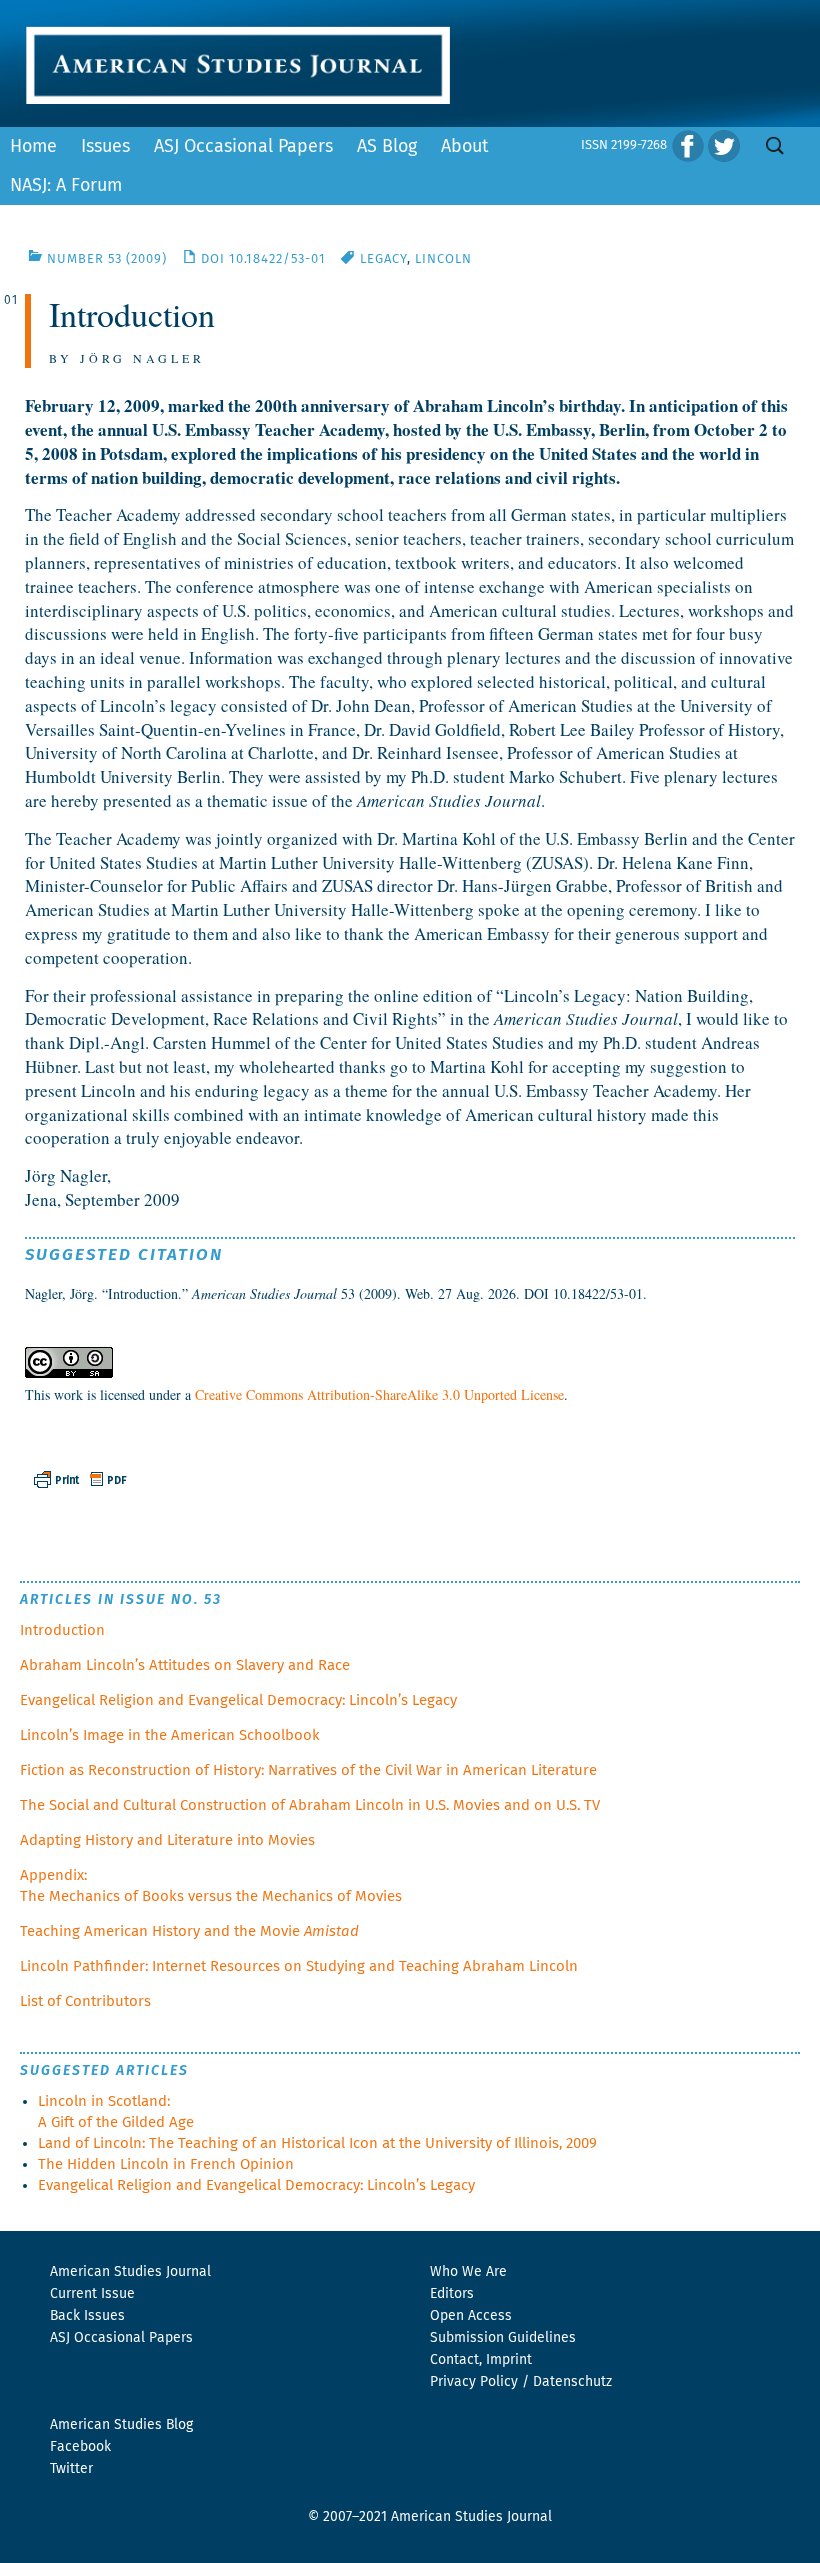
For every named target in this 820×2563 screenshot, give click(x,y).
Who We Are (468, 2272)
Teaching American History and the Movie (189, 1931)
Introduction (62, 1630)
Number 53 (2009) (107, 259)
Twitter (71, 2469)
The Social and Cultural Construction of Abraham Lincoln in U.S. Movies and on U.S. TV (310, 1805)
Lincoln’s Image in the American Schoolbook (170, 1735)
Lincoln (443, 259)
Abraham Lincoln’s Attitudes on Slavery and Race (185, 1665)
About (464, 147)
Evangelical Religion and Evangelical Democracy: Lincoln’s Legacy (238, 1700)
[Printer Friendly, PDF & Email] (81, 1476)
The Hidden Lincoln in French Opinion (166, 2164)
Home (33, 147)
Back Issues (87, 2316)
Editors (452, 2294)
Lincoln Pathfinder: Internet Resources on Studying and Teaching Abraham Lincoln (299, 1966)
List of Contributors (85, 2001)
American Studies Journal (130, 2272)
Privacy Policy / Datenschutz (521, 2382)
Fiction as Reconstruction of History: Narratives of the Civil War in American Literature (308, 1770)
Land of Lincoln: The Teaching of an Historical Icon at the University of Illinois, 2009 (317, 2143)
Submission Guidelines (503, 2338)
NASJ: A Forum (66, 186)
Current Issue (92, 2294)
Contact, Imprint (481, 2360)
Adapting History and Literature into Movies (167, 1840)
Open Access (471, 2316)
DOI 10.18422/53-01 (263, 259)
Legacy (383, 259)
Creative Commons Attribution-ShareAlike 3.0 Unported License (379, 1394)
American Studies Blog (121, 2425)
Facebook (80, 2447)
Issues (105, 147)
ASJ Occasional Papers (243, 147)
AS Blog (387, 147)
